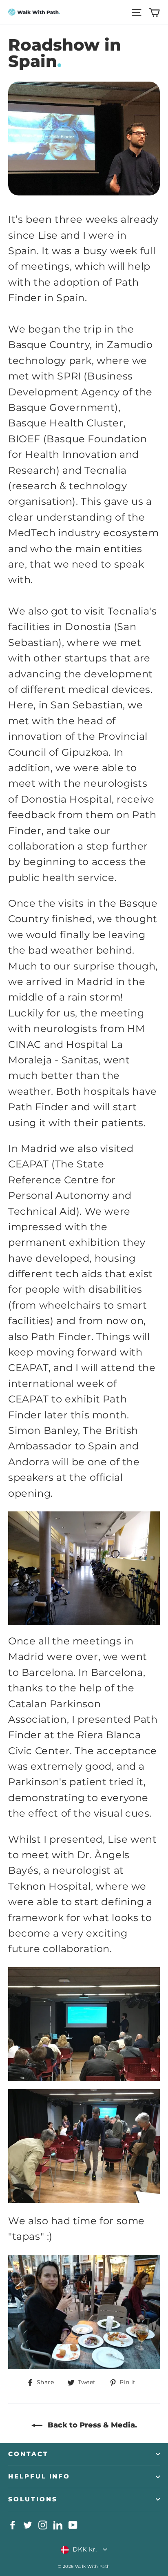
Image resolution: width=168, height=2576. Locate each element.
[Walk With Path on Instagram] (43, 2525)
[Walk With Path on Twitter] (28, 2525)
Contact (28, 2454)
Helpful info (39, 2476)
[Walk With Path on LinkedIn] (58, 2525)
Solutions (33, 2499)
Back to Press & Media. (91, 2425)
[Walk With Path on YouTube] (73, 2525)
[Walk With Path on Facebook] (13, 2525)
